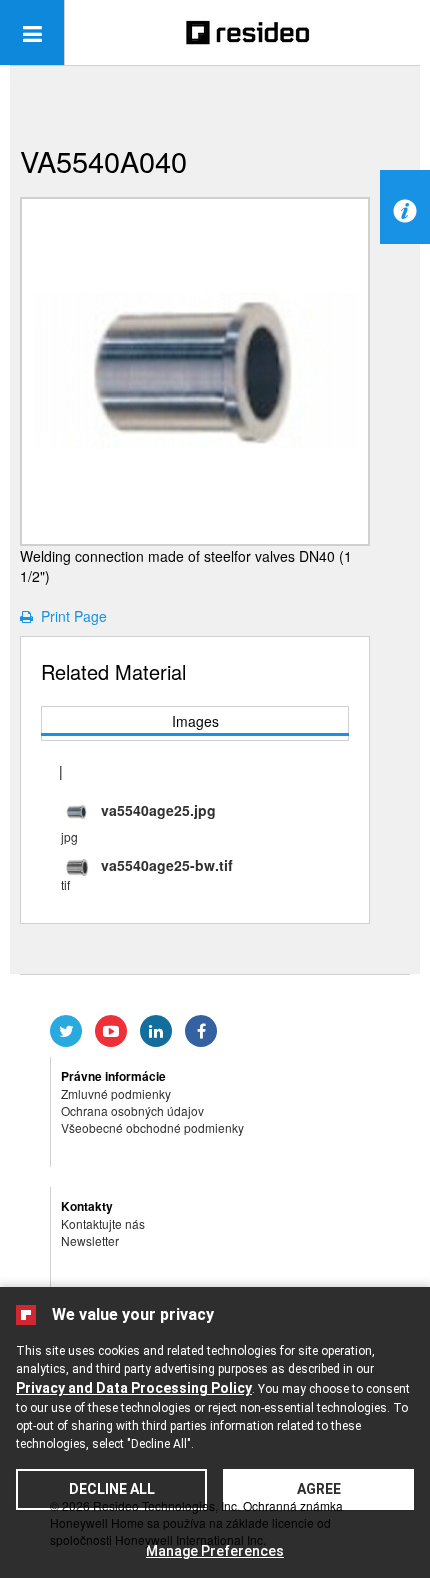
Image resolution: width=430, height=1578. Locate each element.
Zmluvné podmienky (116, 1093)
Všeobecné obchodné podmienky (152, 1127)
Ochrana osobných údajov (132, 1110)
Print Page (70, 616)
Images (195, 721)
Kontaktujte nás (103, 1223)
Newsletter (90, 1240)
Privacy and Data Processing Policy (134, 1388)
